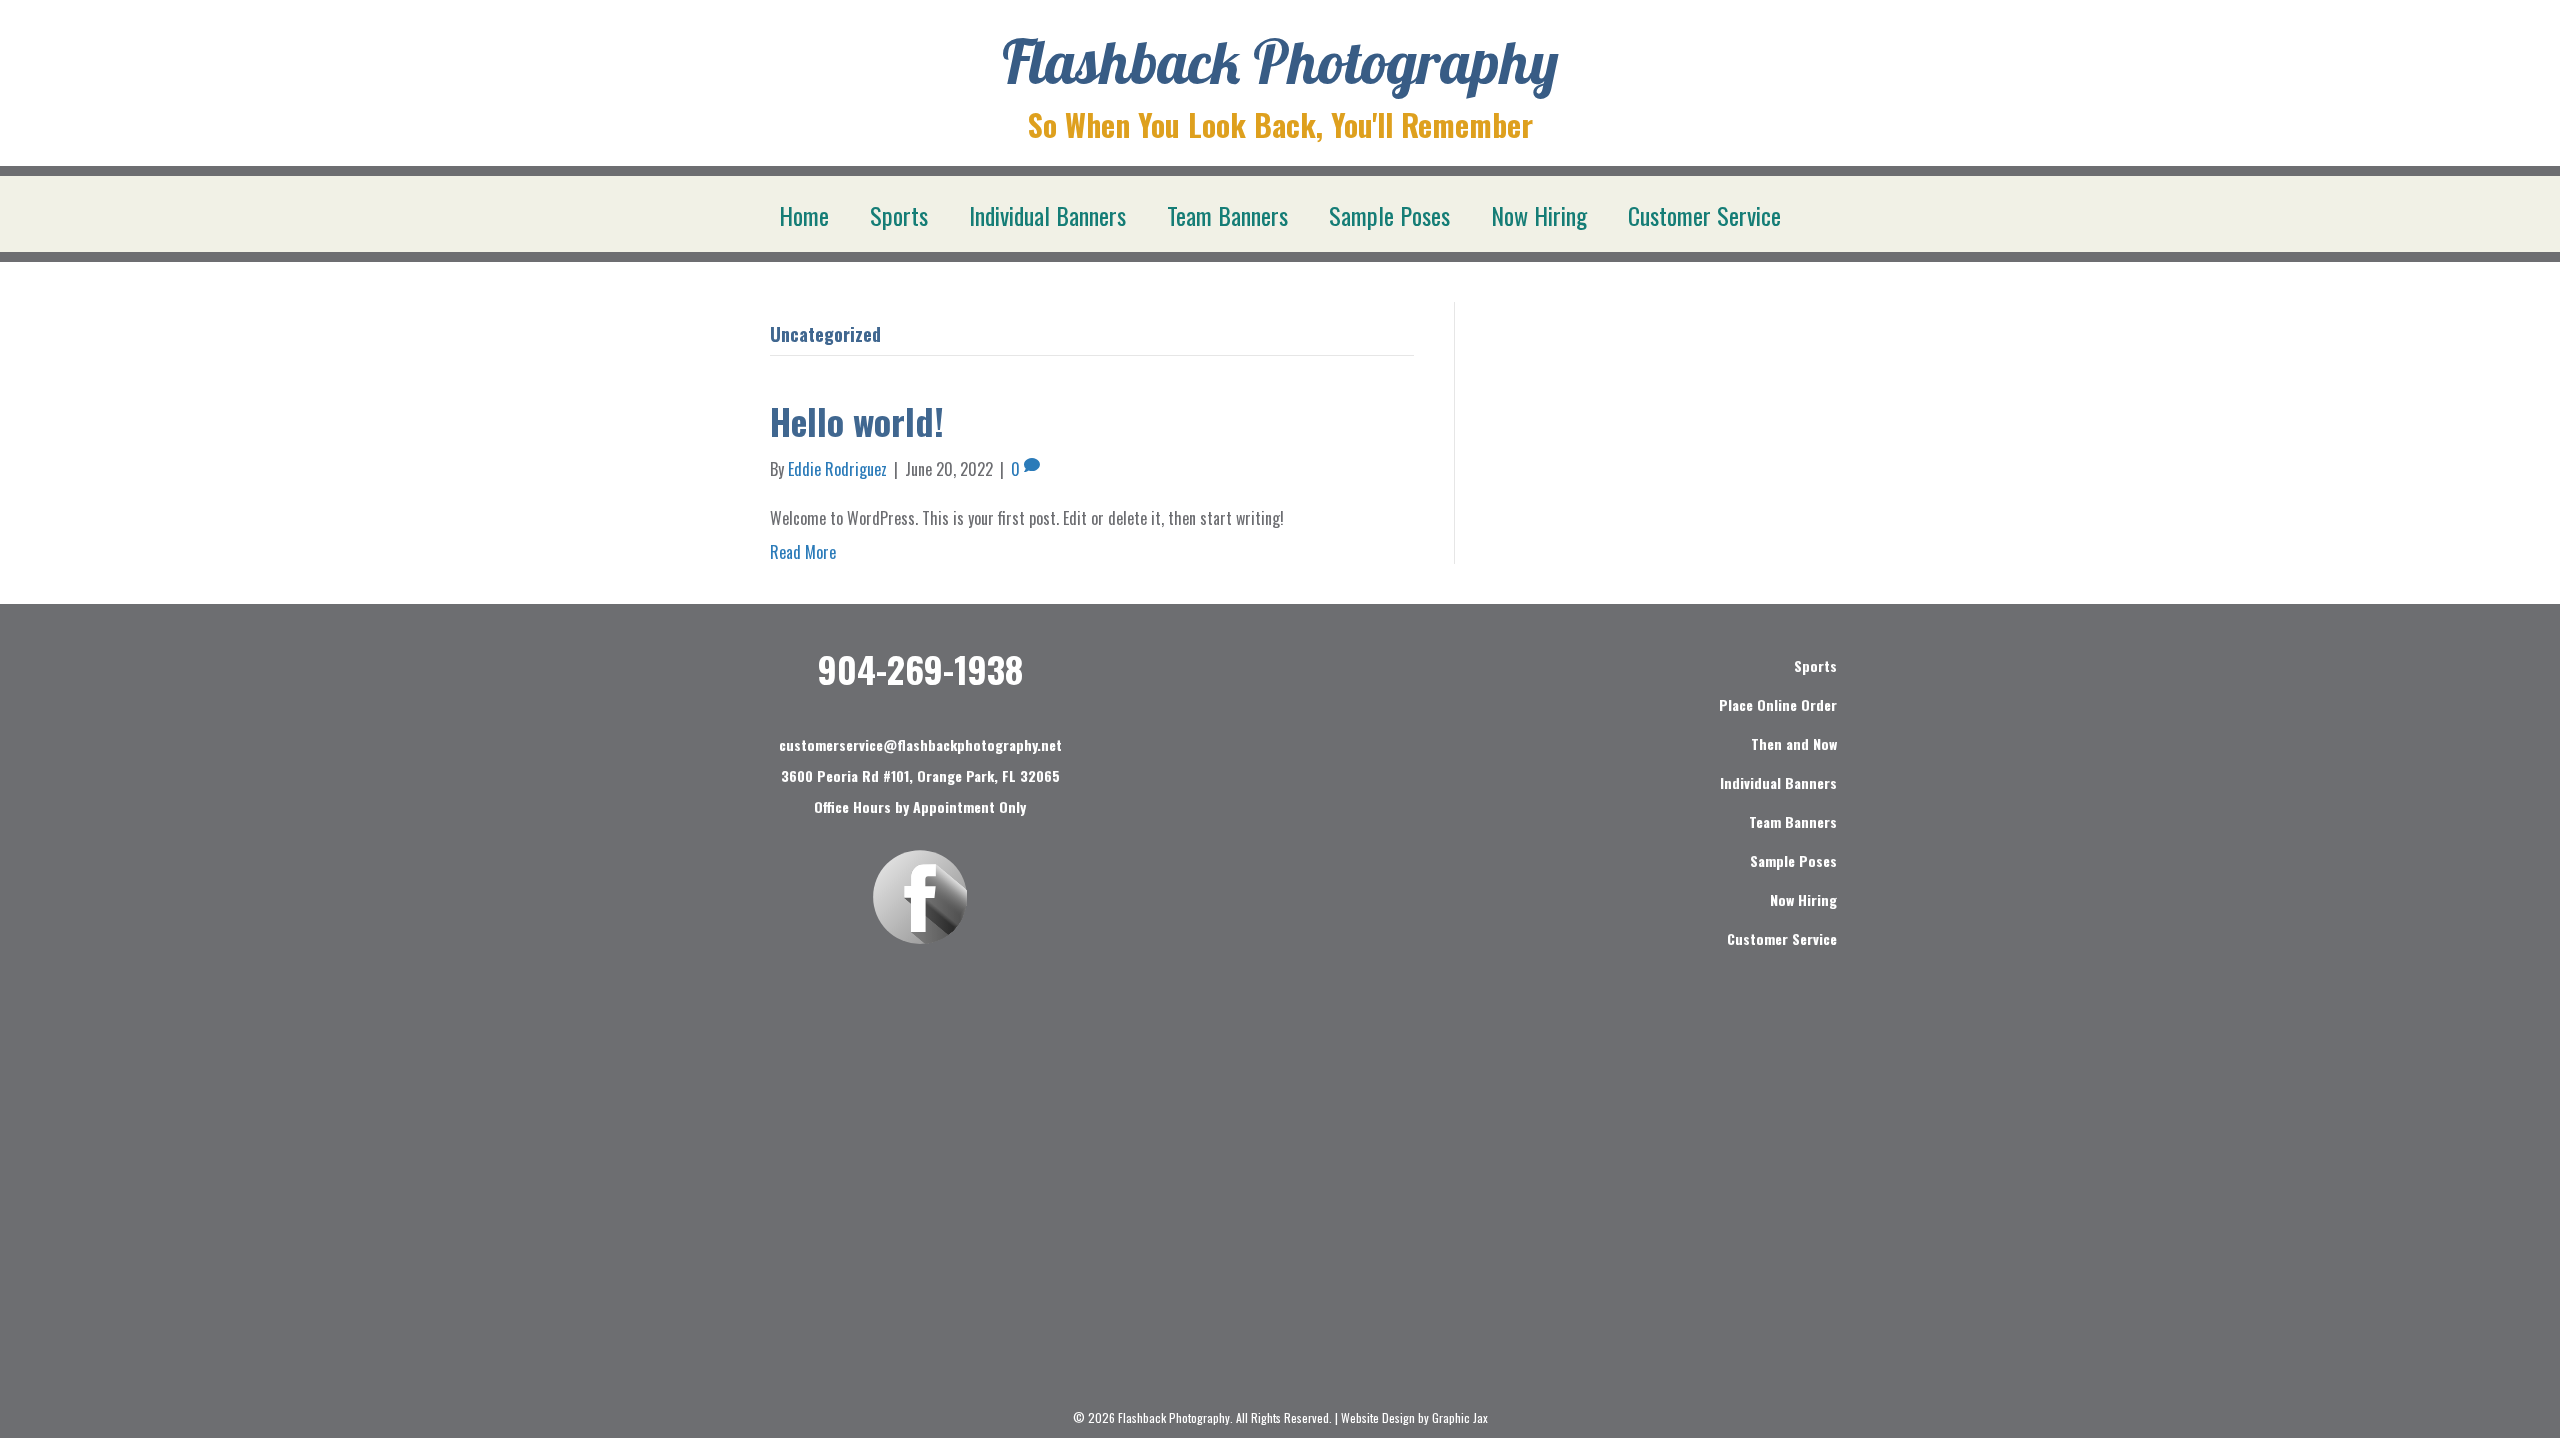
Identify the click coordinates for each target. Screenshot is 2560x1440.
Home (804, 215)
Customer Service (1704, 215)
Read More (803, 552)
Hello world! (857, 420)
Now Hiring (1539, 215)
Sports (899, 215)
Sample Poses (1389, 215)
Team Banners (1227, 215)
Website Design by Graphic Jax (1414, 1417)
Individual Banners (1047, 215)
